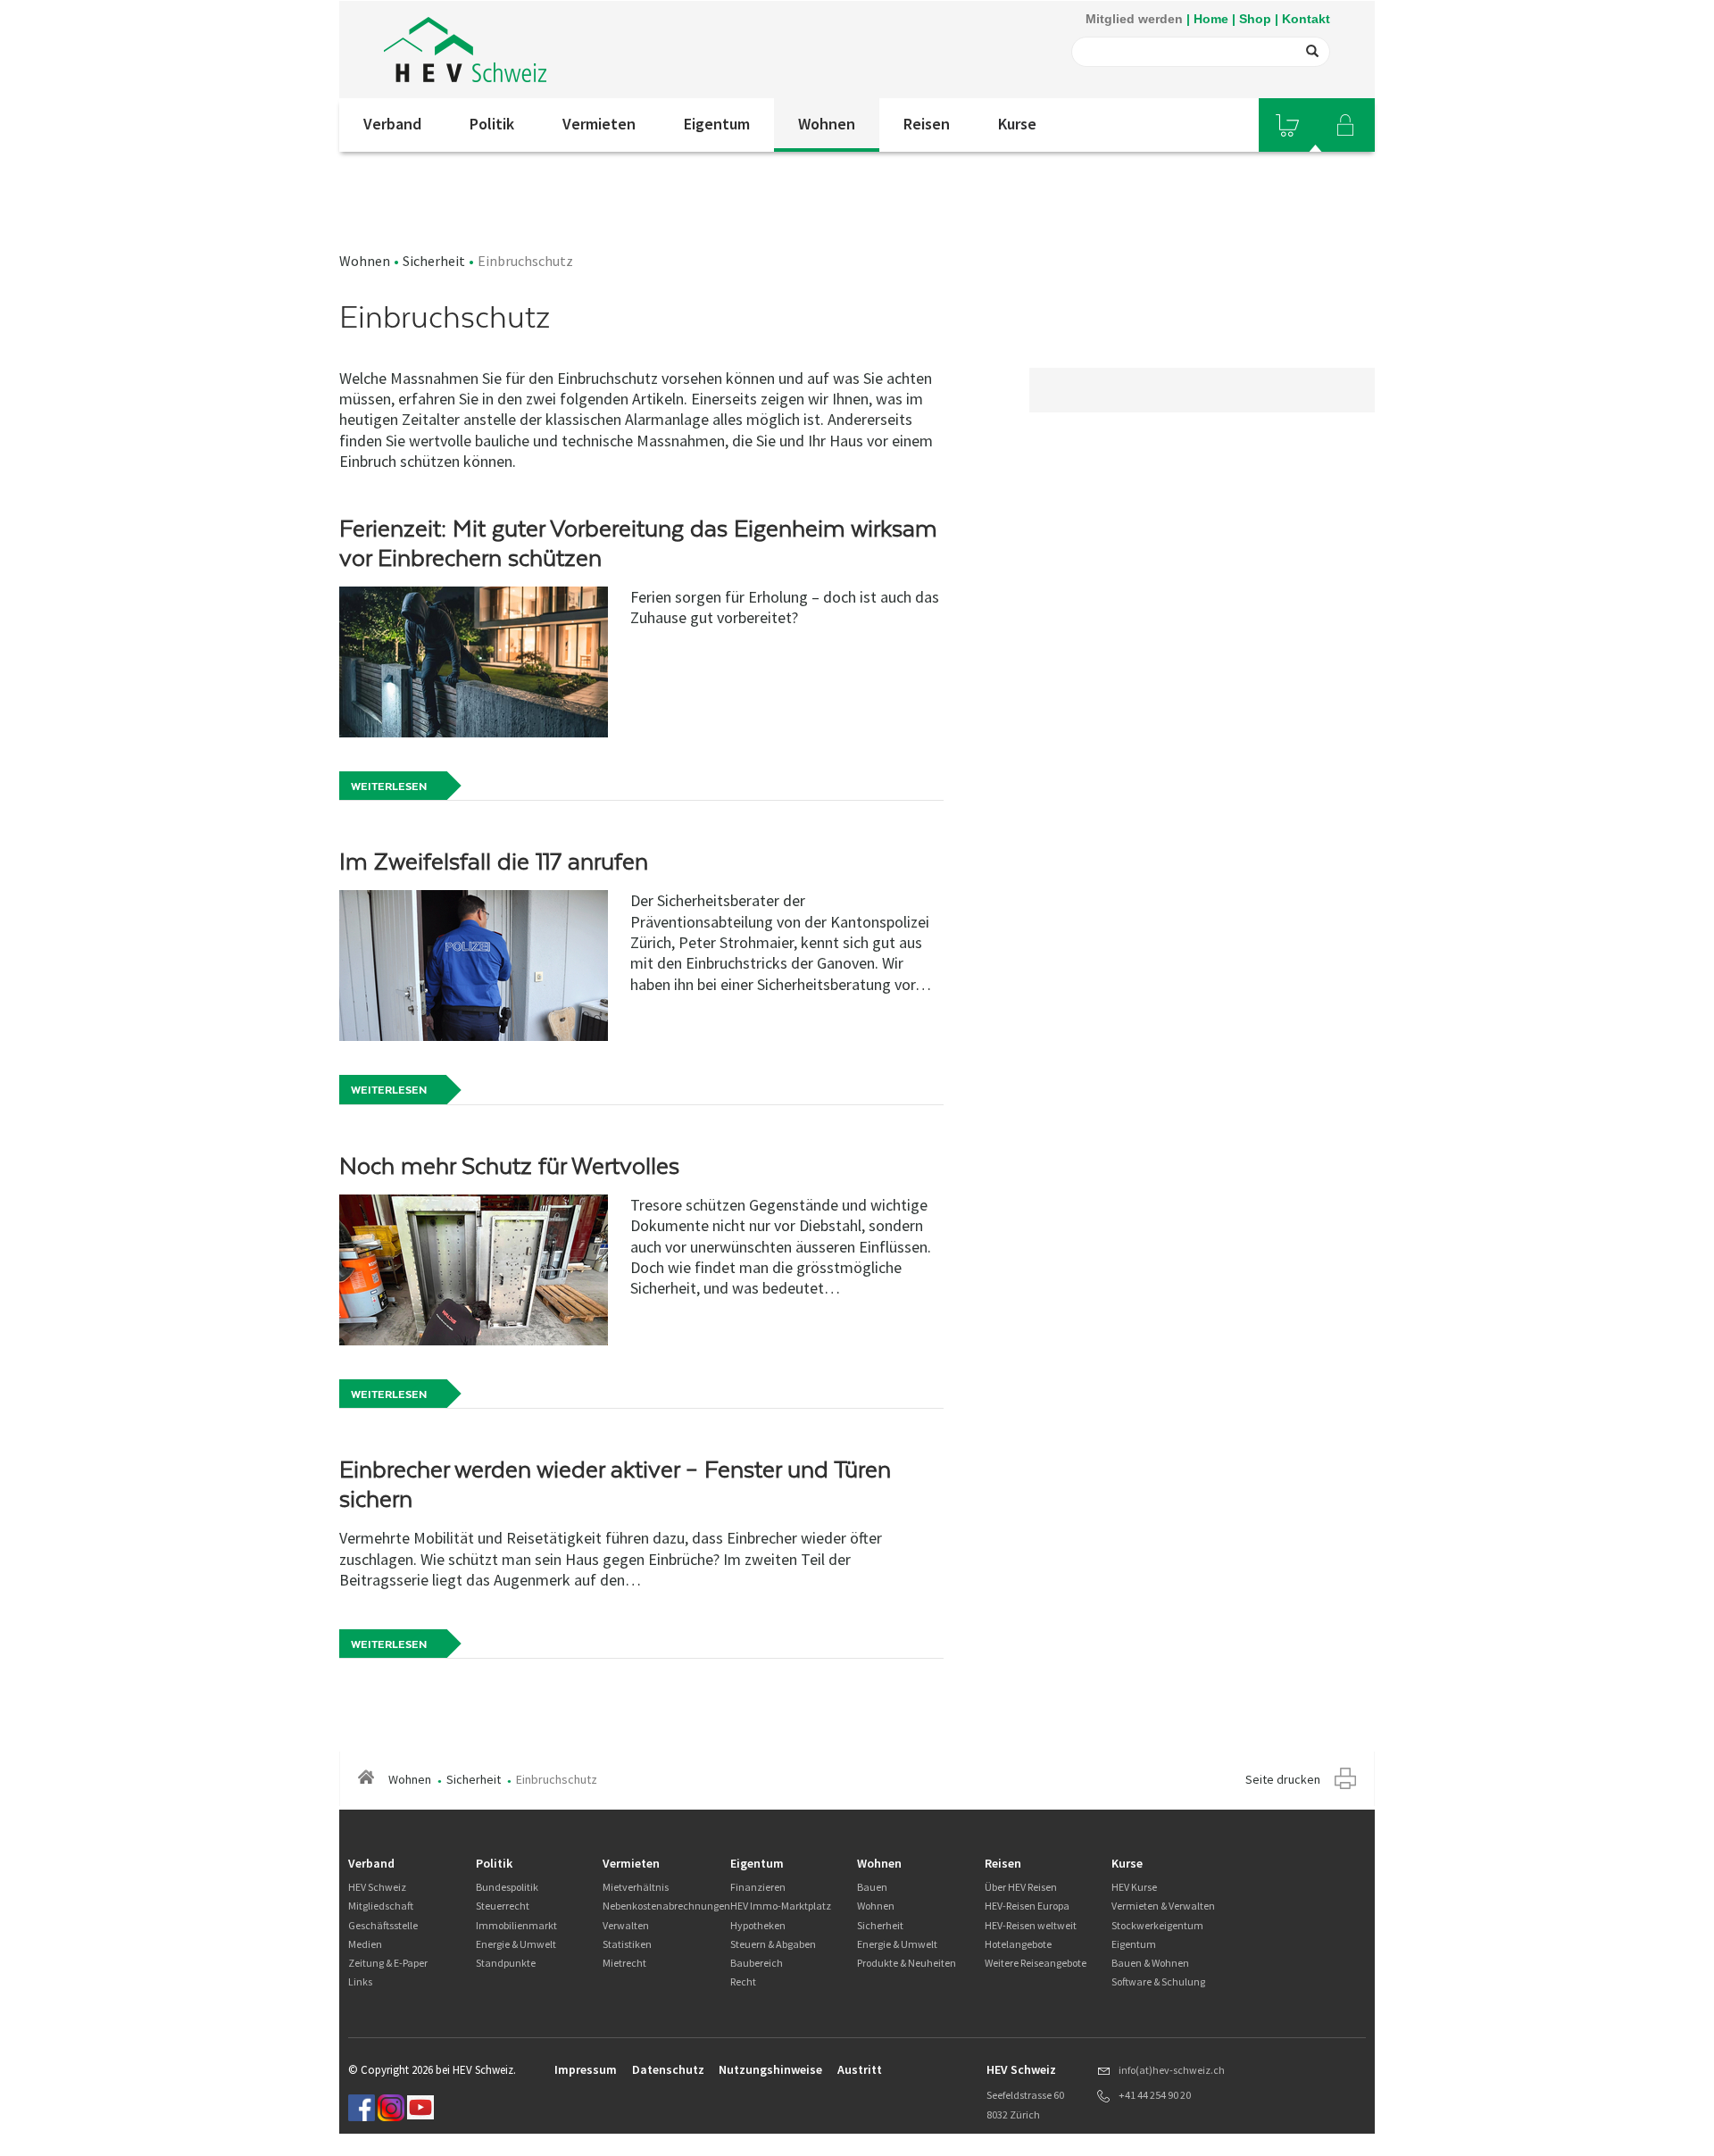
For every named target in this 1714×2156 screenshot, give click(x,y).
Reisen (927, 124)
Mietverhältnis (636, 1887)
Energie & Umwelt (516, 1944)
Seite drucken (1283, 1779)
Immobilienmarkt (516, 1925)
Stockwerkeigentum (1157, 1925)
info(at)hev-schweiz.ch (1172, 2070)
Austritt (860, 2069)
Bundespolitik (507, 1887)
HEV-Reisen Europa (1027, 1906)
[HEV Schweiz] (465, 50)
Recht (743, 1981)
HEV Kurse (1134, 1887)
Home (1211, 19)
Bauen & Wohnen (1150, 1963)
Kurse (1017, 124)
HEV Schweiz (377, 1887)
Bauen (872, 1887)
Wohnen (827, 124)
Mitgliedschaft (381, 1906)
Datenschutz (668, 2069)
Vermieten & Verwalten (1163, 1906)
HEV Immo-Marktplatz (781, 1906)
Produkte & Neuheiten (907, 1963)
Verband (392, 124)
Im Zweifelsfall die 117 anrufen (494, 862)
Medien (365, 1944)
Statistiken (627, 1944)
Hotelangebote (1018, 1944)
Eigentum (717, 124)
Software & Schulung (1158, 1981)
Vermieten (599, 124)
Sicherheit (434, 261)
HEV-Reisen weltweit (1031, 1925)
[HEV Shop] (1287, 125)
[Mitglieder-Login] (1345, 125)
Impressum (586, 2069)
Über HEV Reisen (1021, 1887)
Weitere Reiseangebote (1036, 1963)
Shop (1255, 19)
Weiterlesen (389, 787)
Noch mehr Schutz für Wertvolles (509, 1166)
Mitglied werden (1134, 19)
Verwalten (626, 1925)
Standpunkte (506, 1963)
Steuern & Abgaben (773, 1944)
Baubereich (757, 1963)
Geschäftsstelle (383, 1925)
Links (360, 1981)
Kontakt (1306, 19)
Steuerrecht (503, 1906)
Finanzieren (758, 1887)
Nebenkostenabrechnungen (666, 1906)
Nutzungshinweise (770, 2069)
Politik (492, 124)
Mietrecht (624, 1963)
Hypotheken (758, 1925)
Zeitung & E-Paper (388, 1963)
